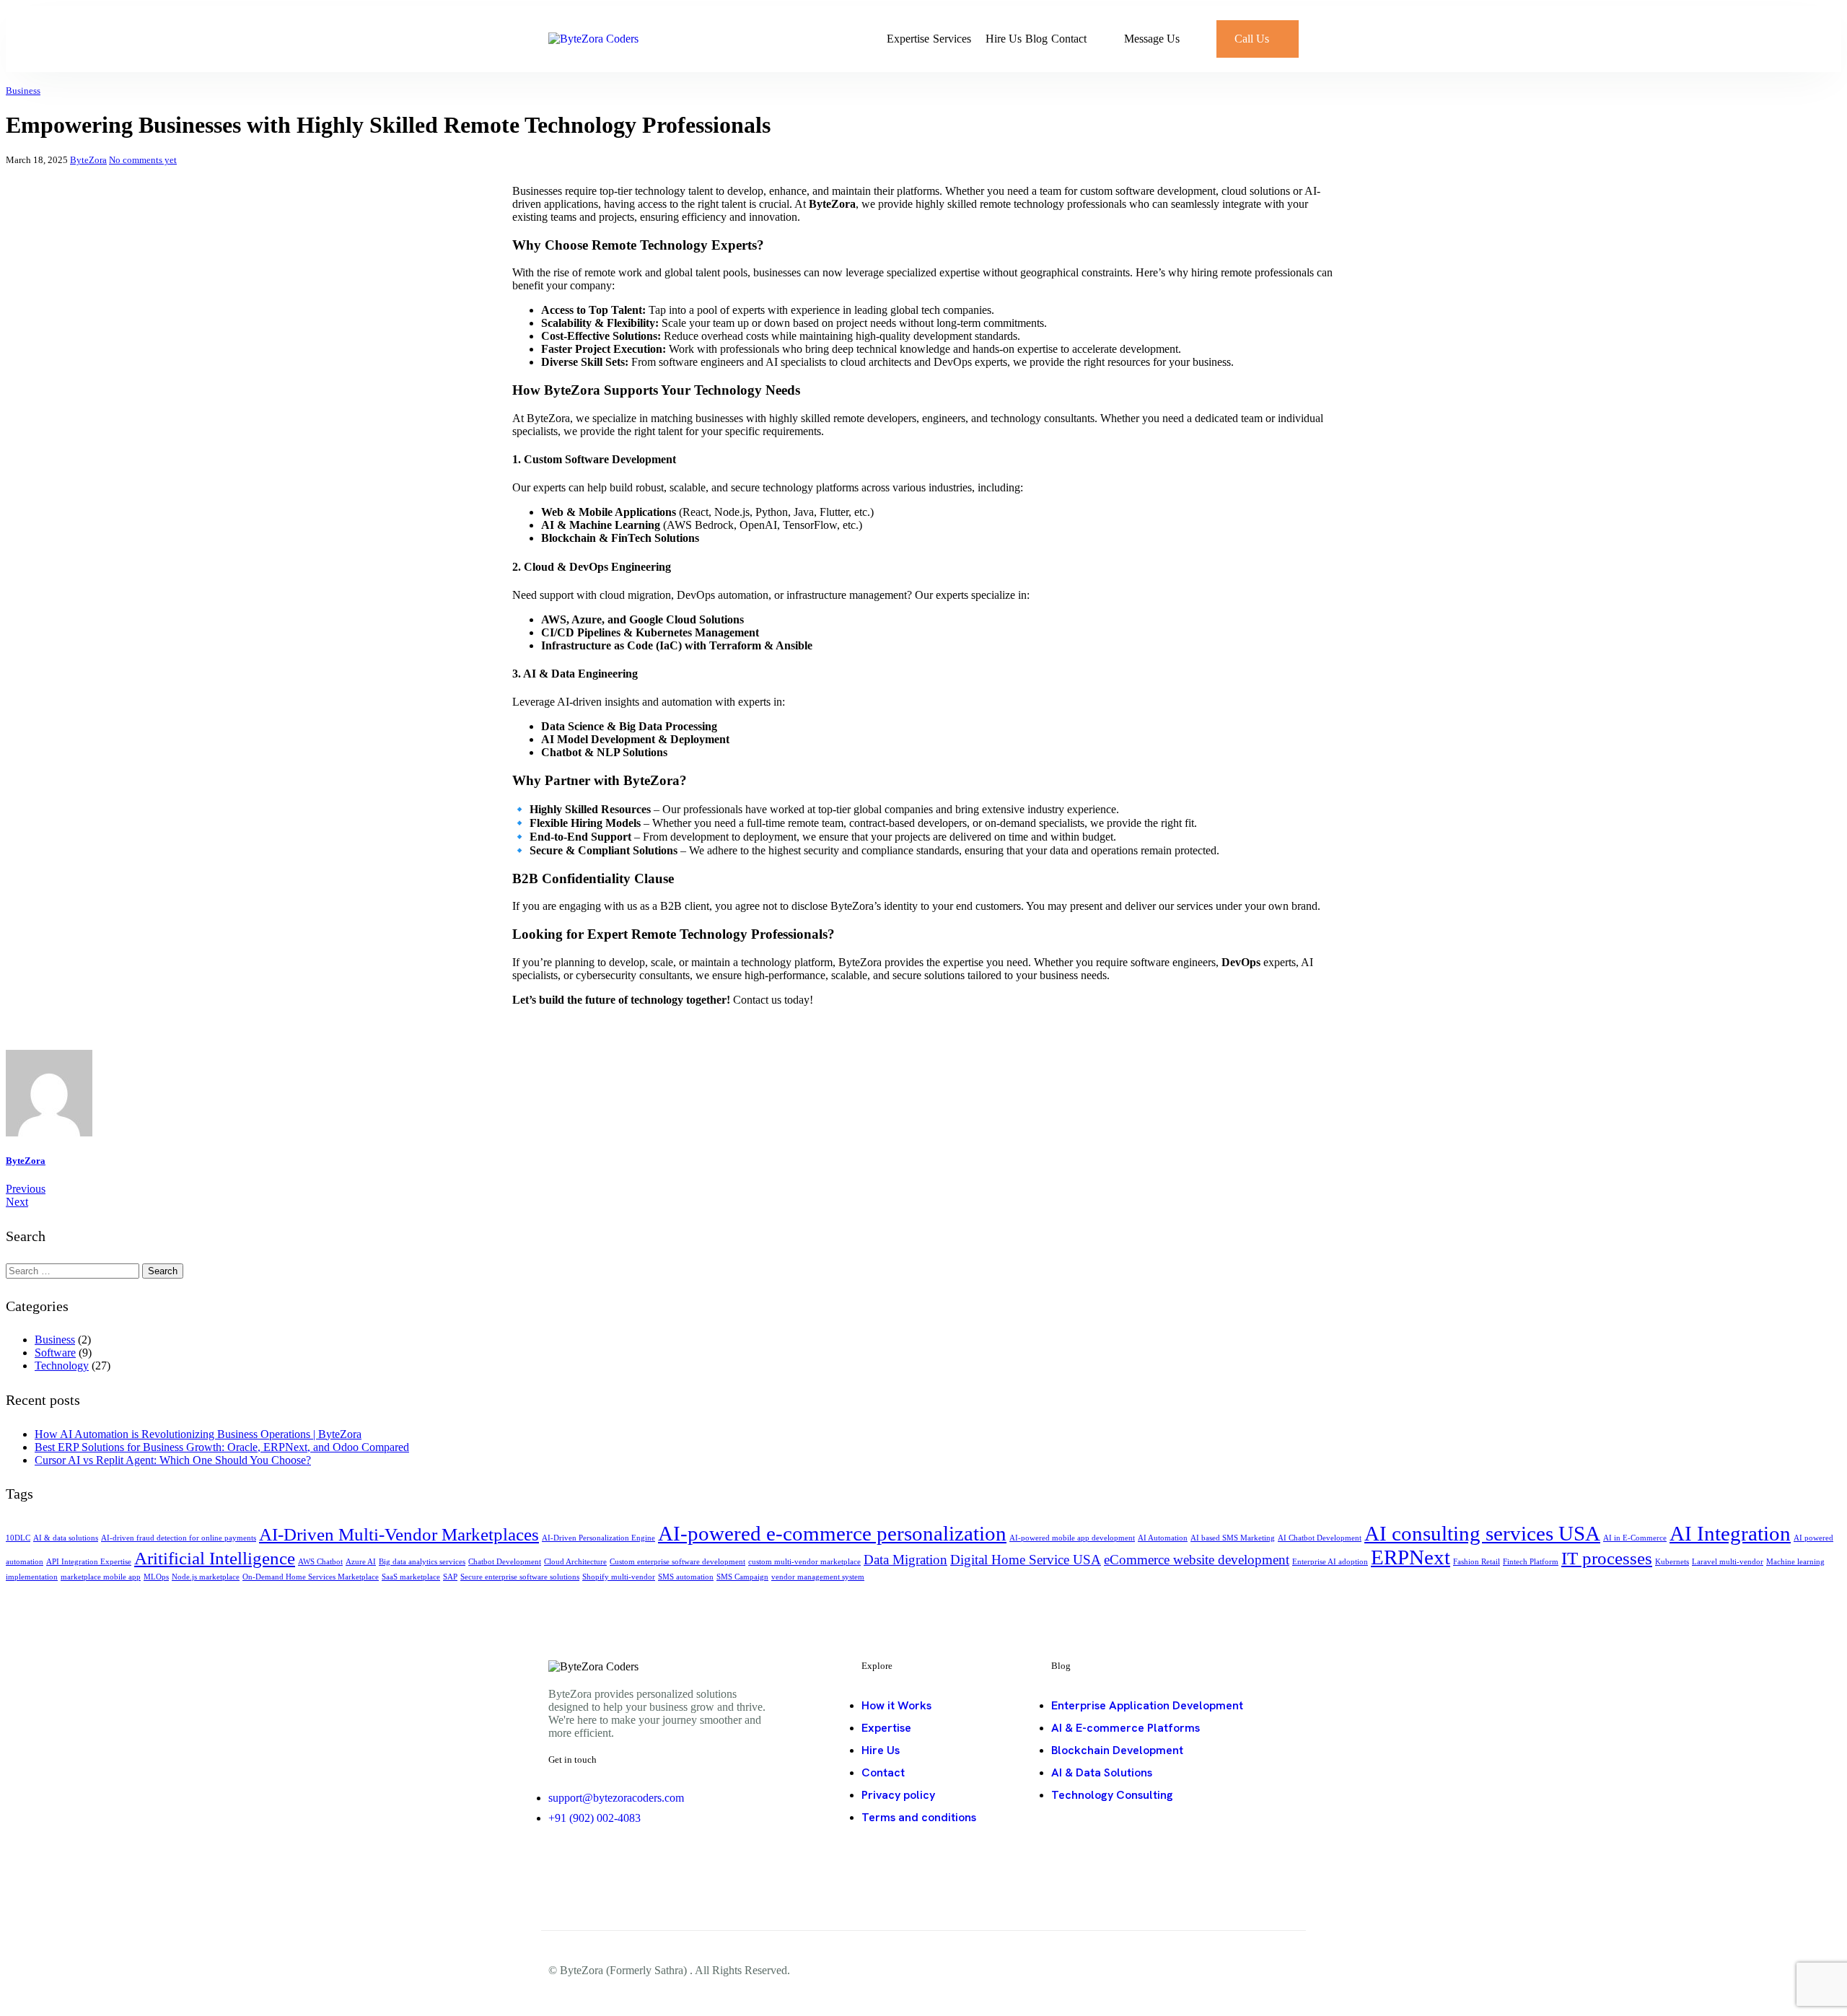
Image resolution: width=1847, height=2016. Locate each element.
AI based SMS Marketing (1233, 1538)
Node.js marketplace (206, 1577)
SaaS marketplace (411, 1577)
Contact (1069, 39)
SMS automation (686, 1577)
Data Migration (905, 1560)
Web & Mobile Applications (609, 512)
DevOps (1241, 962)
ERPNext (1411, 1557)
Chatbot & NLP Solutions (604, 752)
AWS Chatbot (320, 1562)
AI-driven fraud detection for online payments (179, 1538)
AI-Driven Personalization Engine (598, 1538)
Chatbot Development (505, 1562)
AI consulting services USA (1482, 1533)
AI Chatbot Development (1320, 1538)
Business (23, 91)
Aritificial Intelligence (215, 1558)
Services (952, 39)
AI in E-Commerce (1635, 1538)
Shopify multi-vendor (619, 1577)
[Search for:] (74, 1270)
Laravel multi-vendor (1728, 1562)
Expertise (908, 39)
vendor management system (818, 1577)
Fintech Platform (1531, 1562)
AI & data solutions (66, 1538)
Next (17, 1202)
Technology (62, 1366)
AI (548, 525)
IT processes (1607, 1558)
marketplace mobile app (101, 1577)
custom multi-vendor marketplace (804, 1562)
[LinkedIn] (563, 1865)
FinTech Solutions (655, 538)
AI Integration (1730, 1533)
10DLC (18, 1538)
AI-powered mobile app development (1072, 1538)
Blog (1036, 39)
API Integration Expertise (89, 1562)
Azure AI (361, 1562)
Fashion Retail (1477, 1562)
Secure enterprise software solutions (520, 1577)
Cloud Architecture (575, 1562)
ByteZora (88, 160)
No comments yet (143, 160)
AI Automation (1163, 1538)
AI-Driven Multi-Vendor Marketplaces (399, 1534)
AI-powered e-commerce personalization (832, 1533)
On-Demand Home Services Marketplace (311, 1577)
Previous (26, 1189)
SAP (450, 1577)
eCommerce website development (1197, 1560)
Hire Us (1004, 39)
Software (55, 1353)
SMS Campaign (742, 1577)
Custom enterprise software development (677, 1562)
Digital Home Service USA (1026, 1560)
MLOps (156, 1577)
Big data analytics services (422, 1562)
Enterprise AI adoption (1330, 1562)
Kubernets (1672, 1562)
